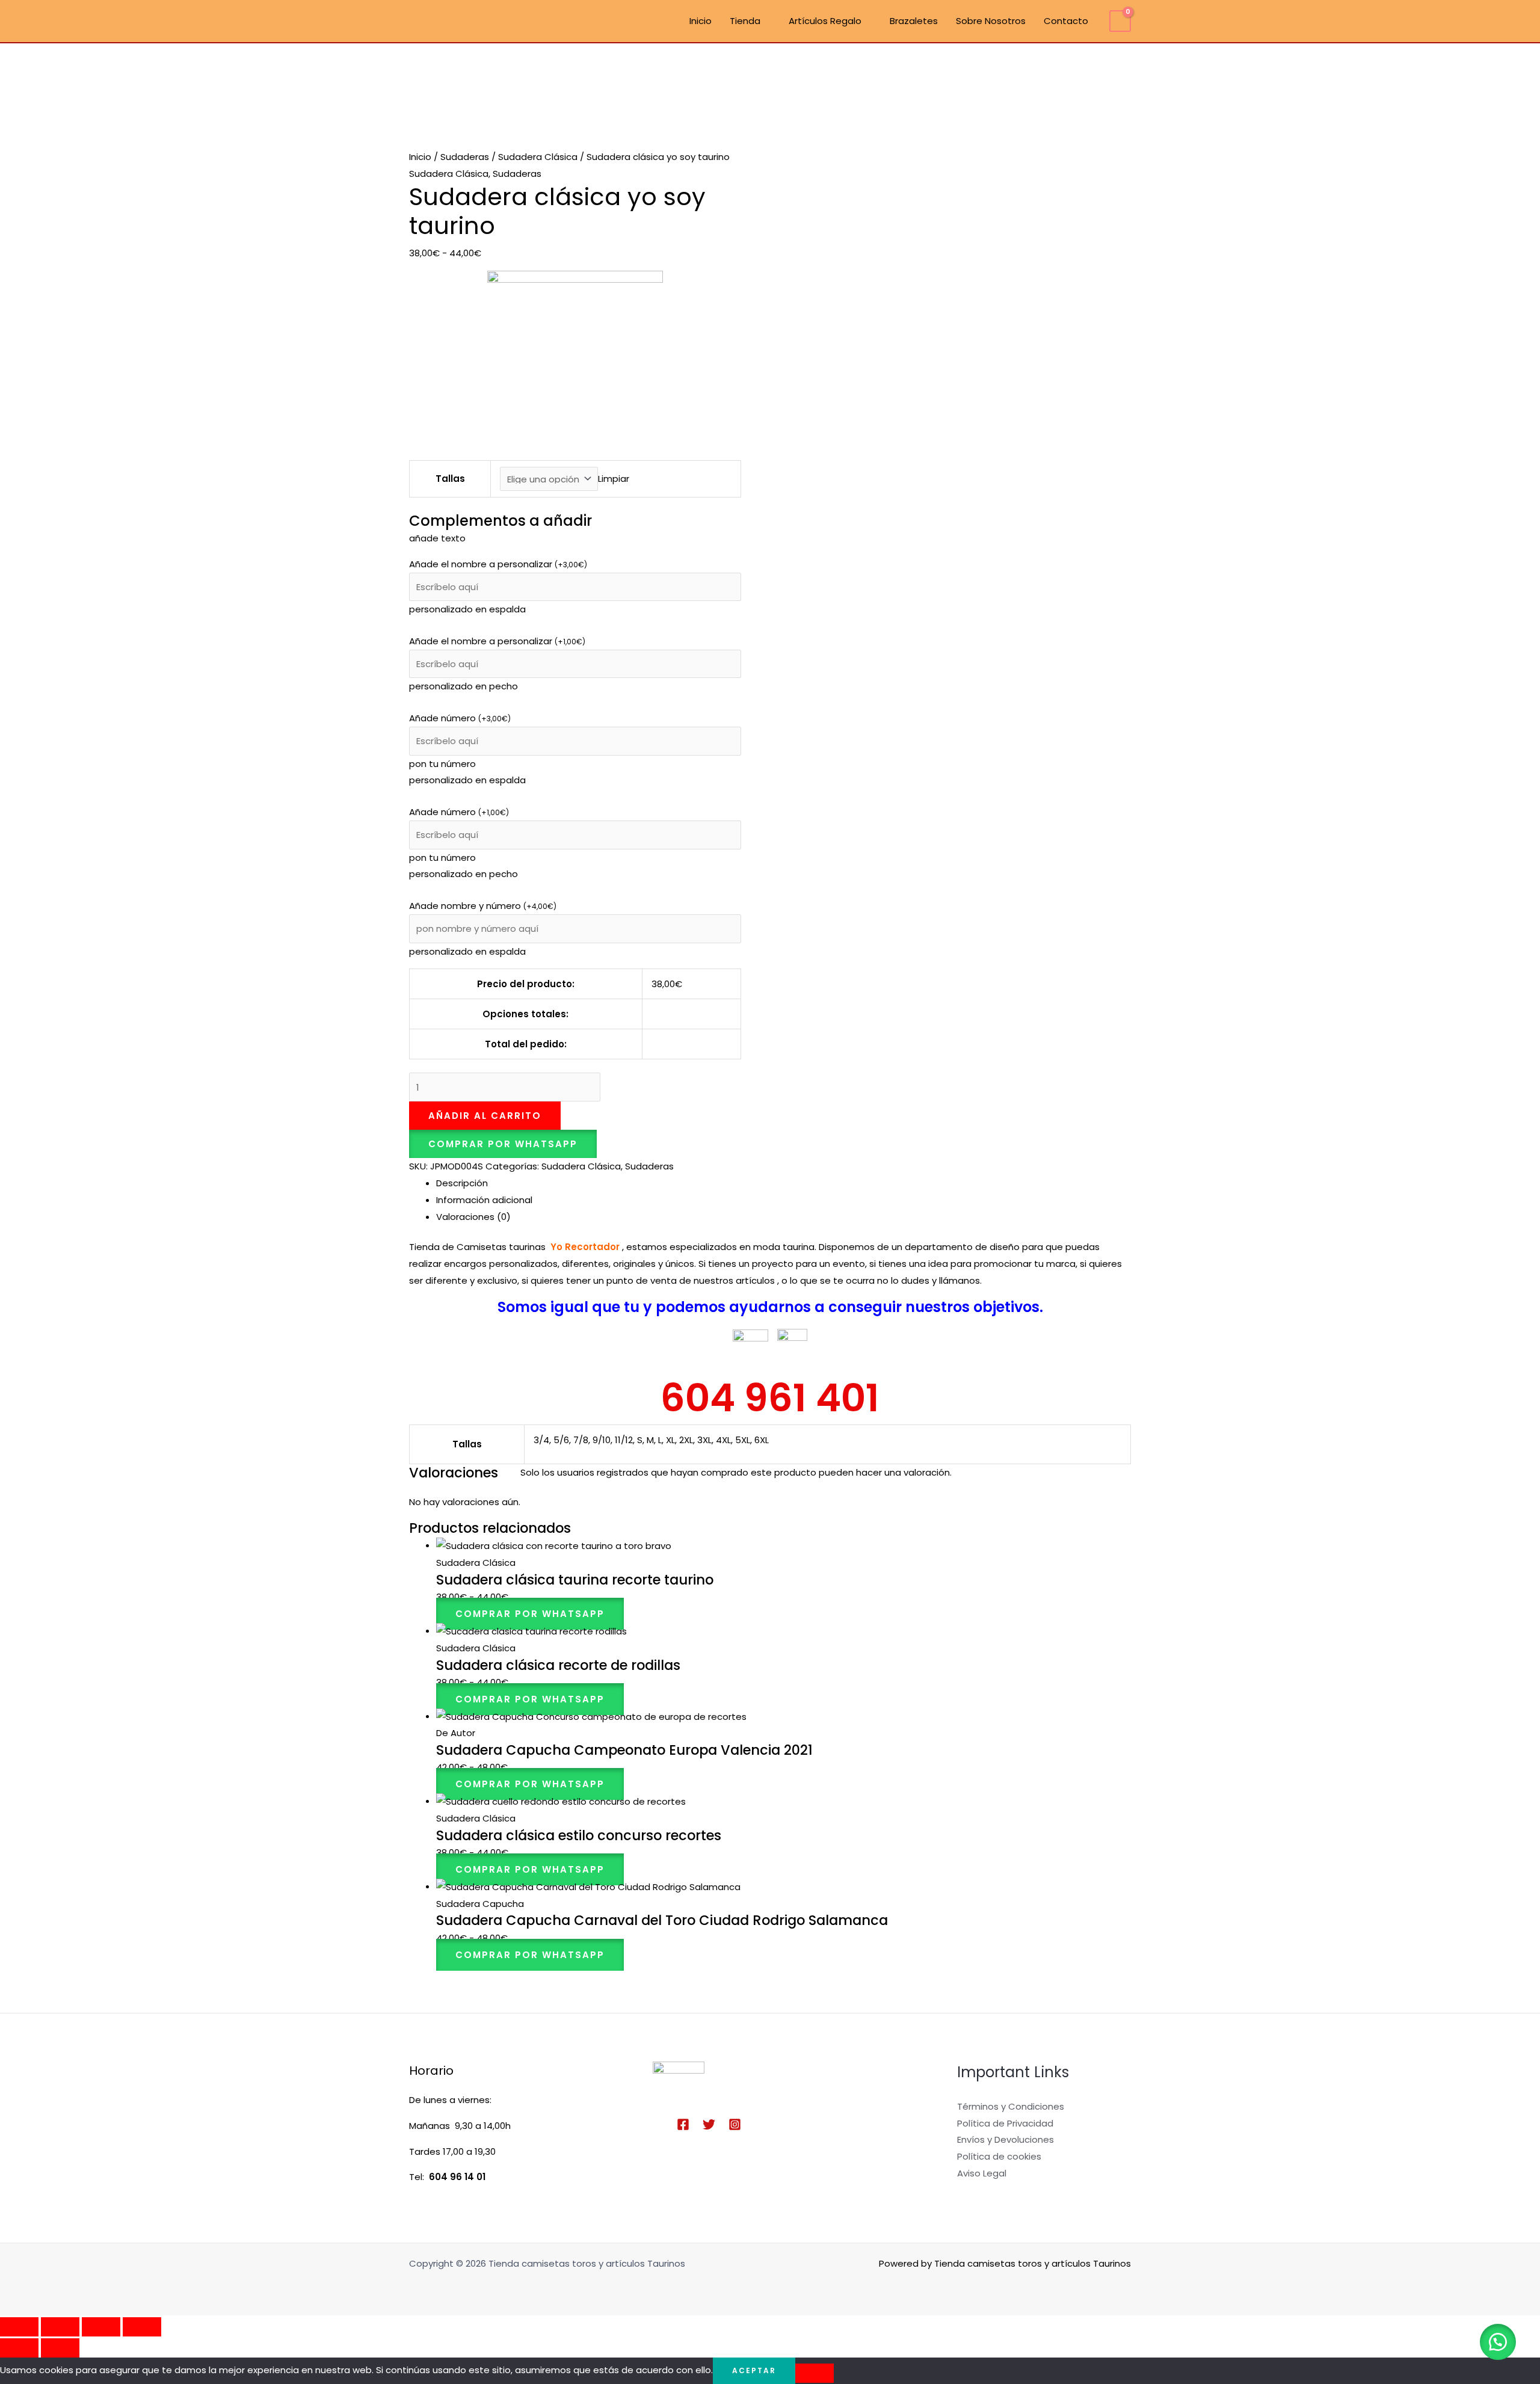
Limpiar (614, 479)
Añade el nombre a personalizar (498, 564)
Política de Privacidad (1005, 2123)
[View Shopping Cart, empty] (1120, 21)
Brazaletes (914, 21)
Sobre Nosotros (991, 21)
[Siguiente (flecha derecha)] (60, 2348)
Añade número (460, 718)
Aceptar (754, 2370)
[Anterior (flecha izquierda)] (19, 2348)
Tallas (450, 479)
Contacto (1066, 21)
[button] (503, 1144)
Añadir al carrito (485, 1116)
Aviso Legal (982, 2173)
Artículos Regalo (825, 21)
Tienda (745, 21)
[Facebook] (683, 2124)
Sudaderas (465, 157)
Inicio (701, 21)
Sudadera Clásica (538, 157)
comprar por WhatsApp (503, 1144)
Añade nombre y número (483, 906)
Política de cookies (999, 2156)
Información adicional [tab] (484, 1200)
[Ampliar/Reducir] (19, 2327)
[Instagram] (735, 2124)
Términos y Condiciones (1011, 2106)
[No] (815, 2373)
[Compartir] (101, 2327)
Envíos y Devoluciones (1006, 2139)
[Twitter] (709, 2124)
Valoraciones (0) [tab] (473, 1217)
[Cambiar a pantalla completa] (60, 2327)
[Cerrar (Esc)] (142, 2327)
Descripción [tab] (462, 1183)
